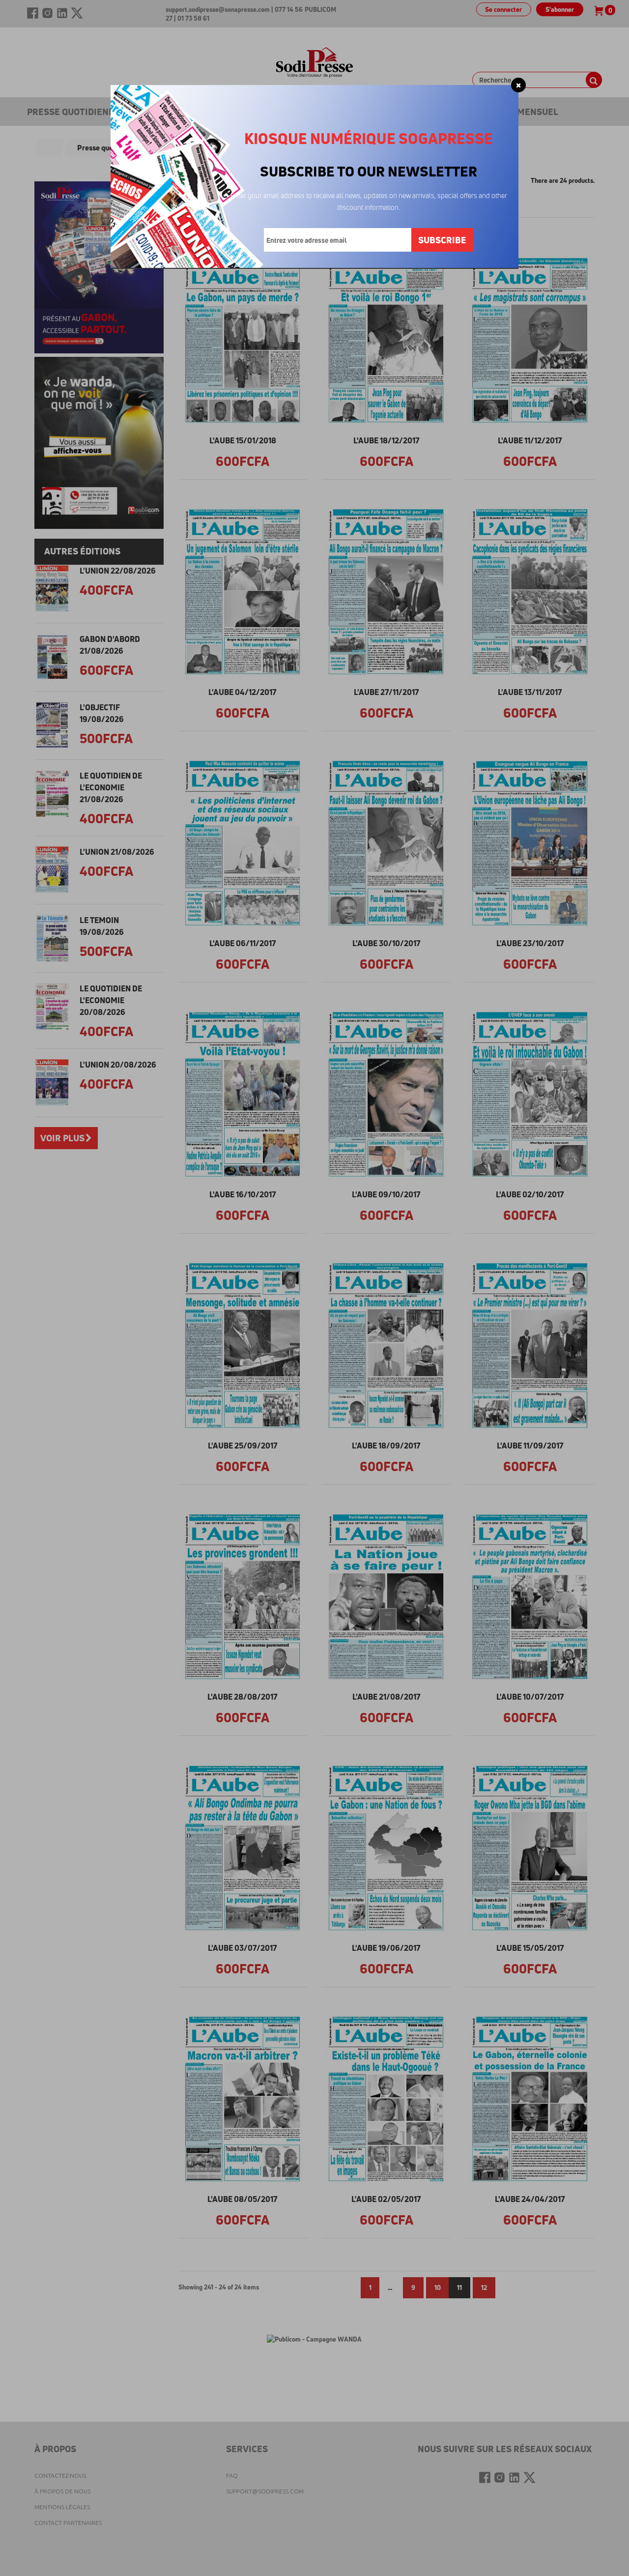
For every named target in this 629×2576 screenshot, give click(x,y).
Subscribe (442, 240)
